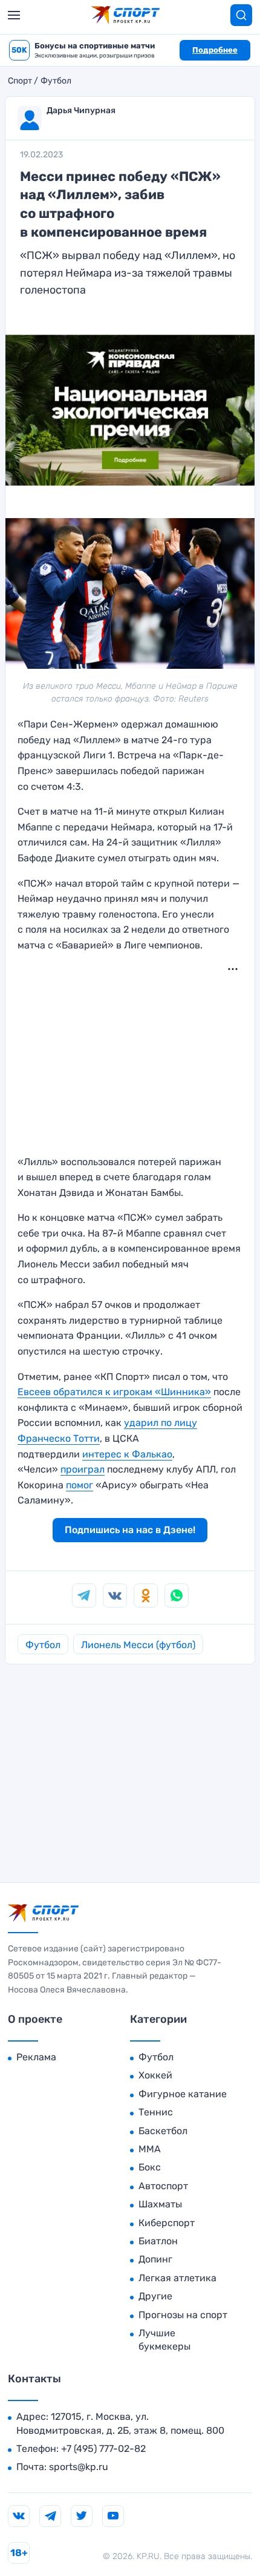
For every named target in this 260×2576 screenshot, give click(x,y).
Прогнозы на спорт (183, 2315)
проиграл (83, 1469)
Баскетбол (163, 2131)
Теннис (156, 2112)
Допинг (155, 2259)
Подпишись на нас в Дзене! (130, 1530)
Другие (155, 2296)
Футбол (56, 81)
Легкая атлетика (177, 2278)
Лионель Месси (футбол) (138, 1645)
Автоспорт (163, 2186)
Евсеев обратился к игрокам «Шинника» (114, 1392)
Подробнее (215, 50)
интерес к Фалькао (127, 1454)
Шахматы (160, 2204)
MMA (150, 2149)
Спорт (20, 81)
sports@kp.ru (79, 2467)
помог (80, 1485)
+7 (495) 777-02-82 (103, 2449)
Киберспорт (167, 2223)
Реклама (36, 2057)
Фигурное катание (183, 2094)
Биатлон (158, 2241)
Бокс (150, 2167)
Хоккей (155, 2075)
